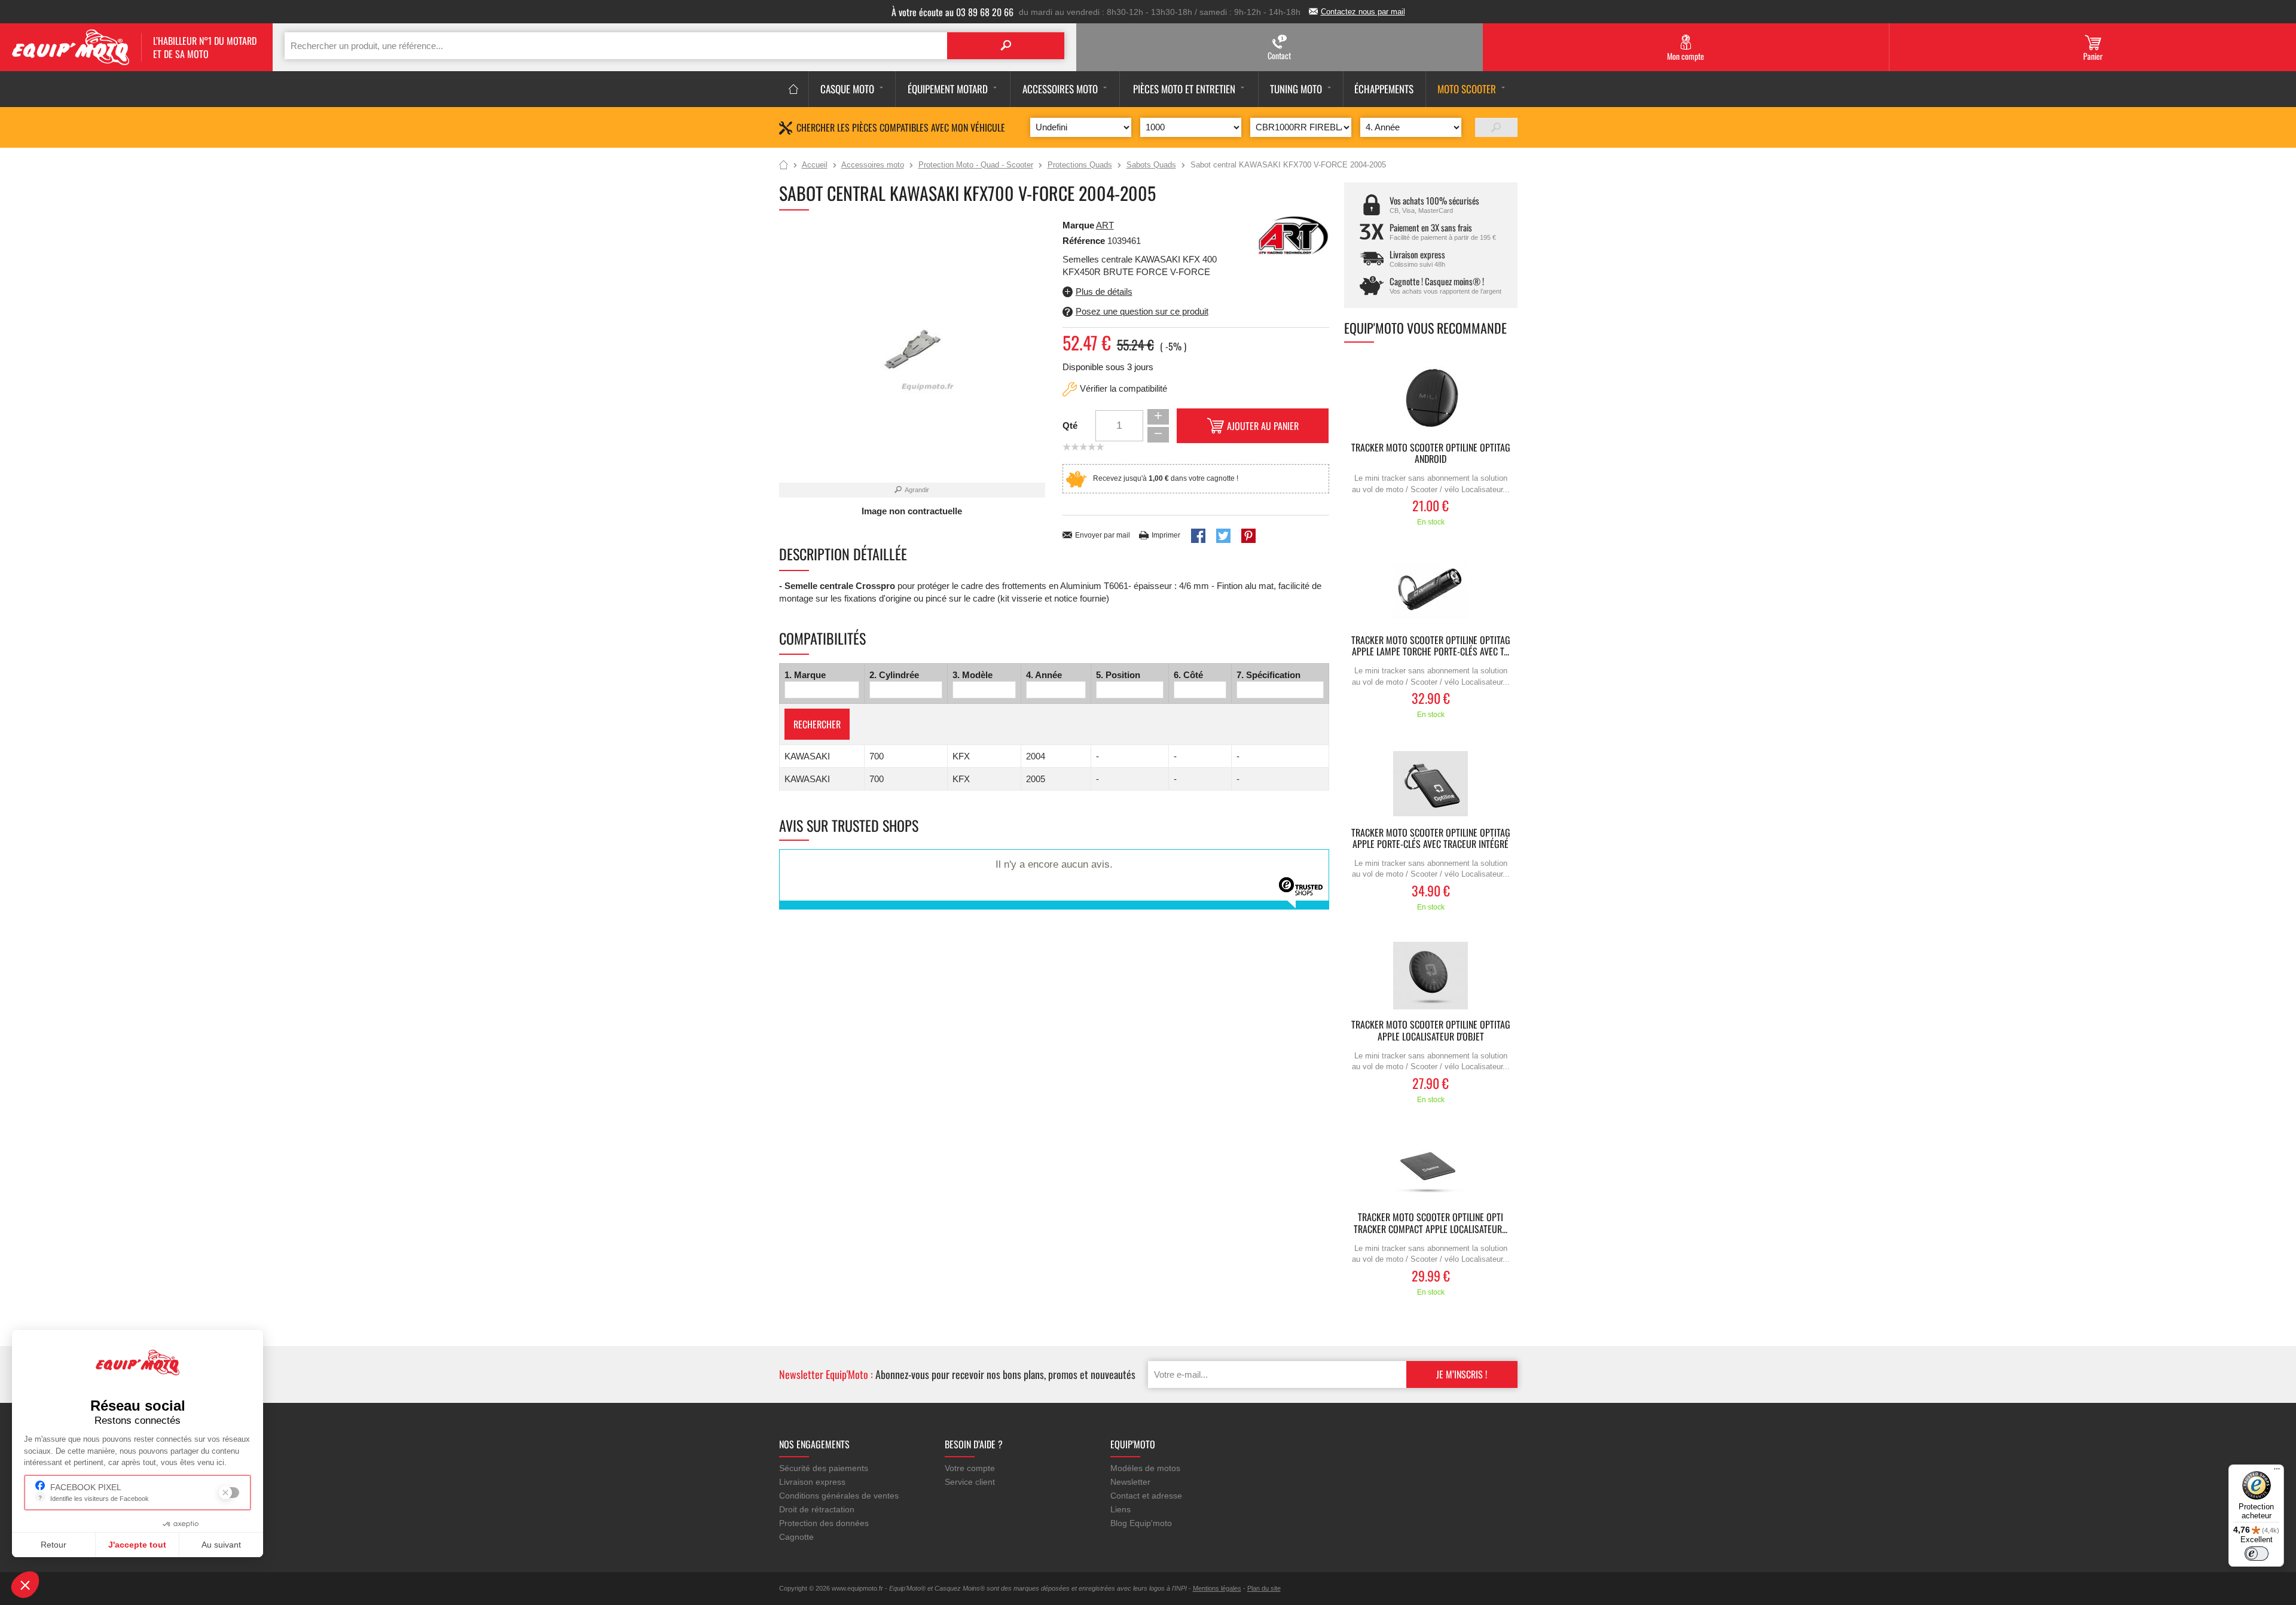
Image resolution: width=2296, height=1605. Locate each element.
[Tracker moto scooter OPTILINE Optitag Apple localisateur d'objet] (1431, 976)
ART (1105, 225)
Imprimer (1166, 535)
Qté (1070, 425)
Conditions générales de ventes (839, 1496)
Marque (1078, 225)
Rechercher (817, 724)
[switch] (2257, 1554)
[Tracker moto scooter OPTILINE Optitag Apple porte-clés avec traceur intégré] (1431, 784)
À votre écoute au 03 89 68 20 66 (952, 12)
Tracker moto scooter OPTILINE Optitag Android (1431, 454)
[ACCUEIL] (794, 89)
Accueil (784, 166)
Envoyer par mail (1103, 535)
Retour (54, 1545)
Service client (970, 1482)
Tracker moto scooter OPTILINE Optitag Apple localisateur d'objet (1431, 1031)
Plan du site (1264, 1588)
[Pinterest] (1248, 536)
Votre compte (970, 1468)
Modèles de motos (1145, 1468)
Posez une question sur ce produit (1142, 311)
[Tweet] (1223, 536)
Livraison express (812, 1482)
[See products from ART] (1293, 235)
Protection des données (824, 1523)
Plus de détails (1104, 292)
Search (1006, 46)
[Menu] (2277, 1472)
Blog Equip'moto (1141, 1523)
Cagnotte (796, 1537)
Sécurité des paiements (824, 1468)
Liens (1120, 1509)
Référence (1085, 241)
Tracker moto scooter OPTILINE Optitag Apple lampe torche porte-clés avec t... (1431, 646)
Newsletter (1130, 1482)
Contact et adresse (1146, 1496)
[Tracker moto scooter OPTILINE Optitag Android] (1431, 399)
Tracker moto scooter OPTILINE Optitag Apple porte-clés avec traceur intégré (1431, 839)
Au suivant (221, 1545)
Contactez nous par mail (1363, 12)
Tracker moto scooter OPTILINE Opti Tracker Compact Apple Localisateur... (1431, 1223)
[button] (25, 1585)
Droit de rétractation (817, 1509)
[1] (1496, 127)
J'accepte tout (137, 1545)
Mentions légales (1217, 1588)
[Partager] (1198, 536)
